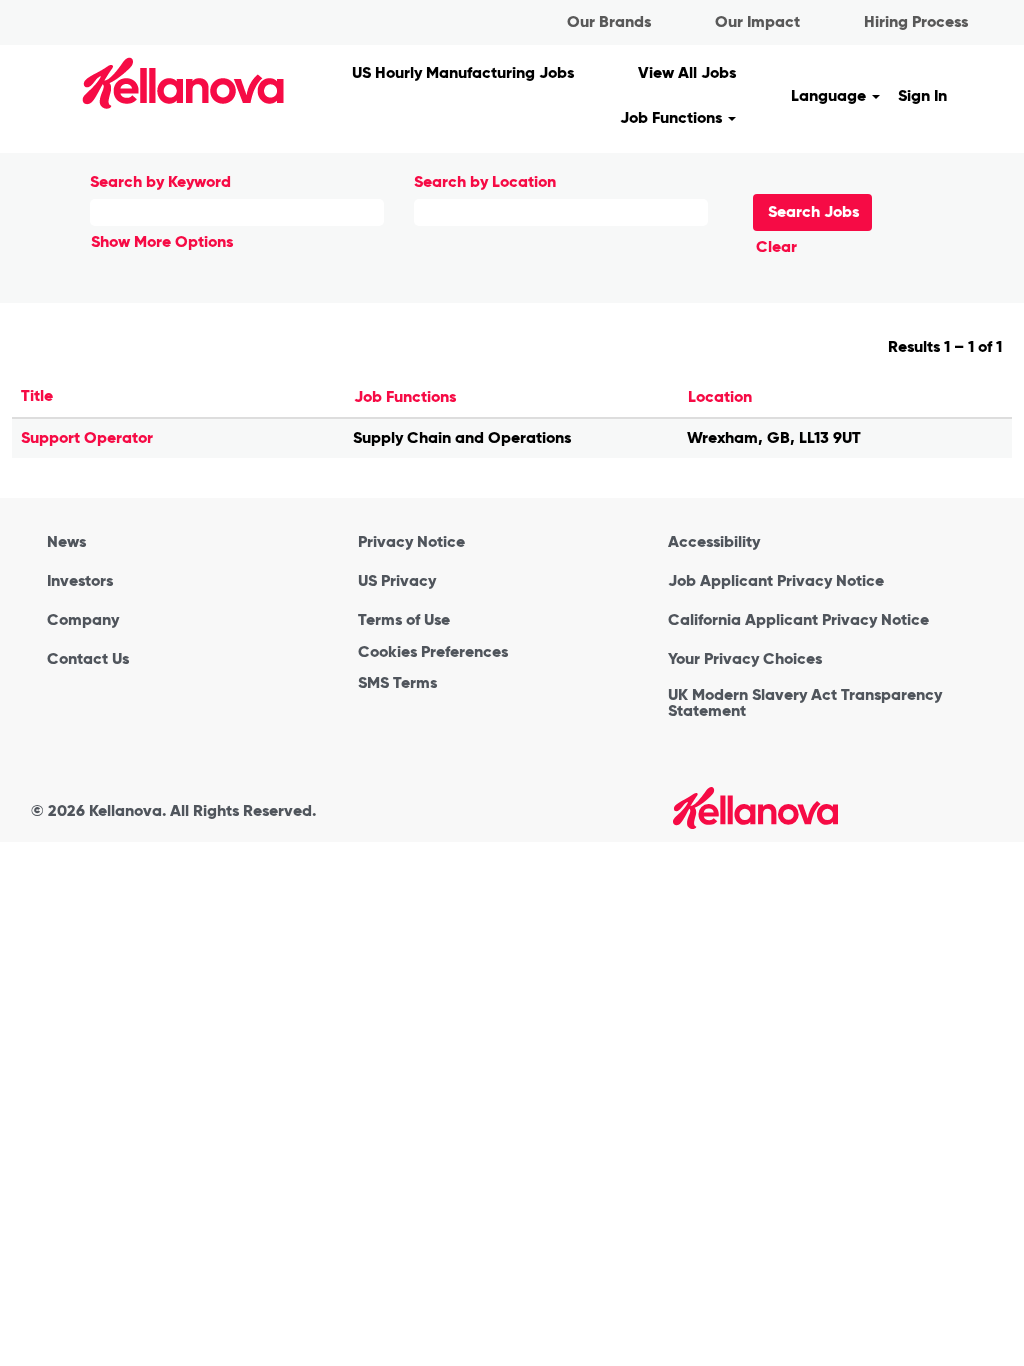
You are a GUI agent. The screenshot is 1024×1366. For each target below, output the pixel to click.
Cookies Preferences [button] (433, 651)
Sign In (922, 95)
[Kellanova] (148, 82)
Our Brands (609, 21)
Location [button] (720, 396)
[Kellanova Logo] (755, 808)
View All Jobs (687, 72)
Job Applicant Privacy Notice (776, 581)
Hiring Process (916, 21)
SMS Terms (397, 683)
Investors (80, 581)
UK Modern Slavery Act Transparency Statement (805, 703)
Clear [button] (776, 246)
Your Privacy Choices (745, 659)
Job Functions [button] (673, 117)
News (66, 542)
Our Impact (757, 21)
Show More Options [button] (162, 241)
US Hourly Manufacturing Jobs (463, 72)
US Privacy (397, 581)
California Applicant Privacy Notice (798, 620)
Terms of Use (404, 620)
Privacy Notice (411, 542)
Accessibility (714, 542)
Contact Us (88, 659)
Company (83, 620)
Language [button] (830, 95)
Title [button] (37, 395)
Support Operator (87, 437)
